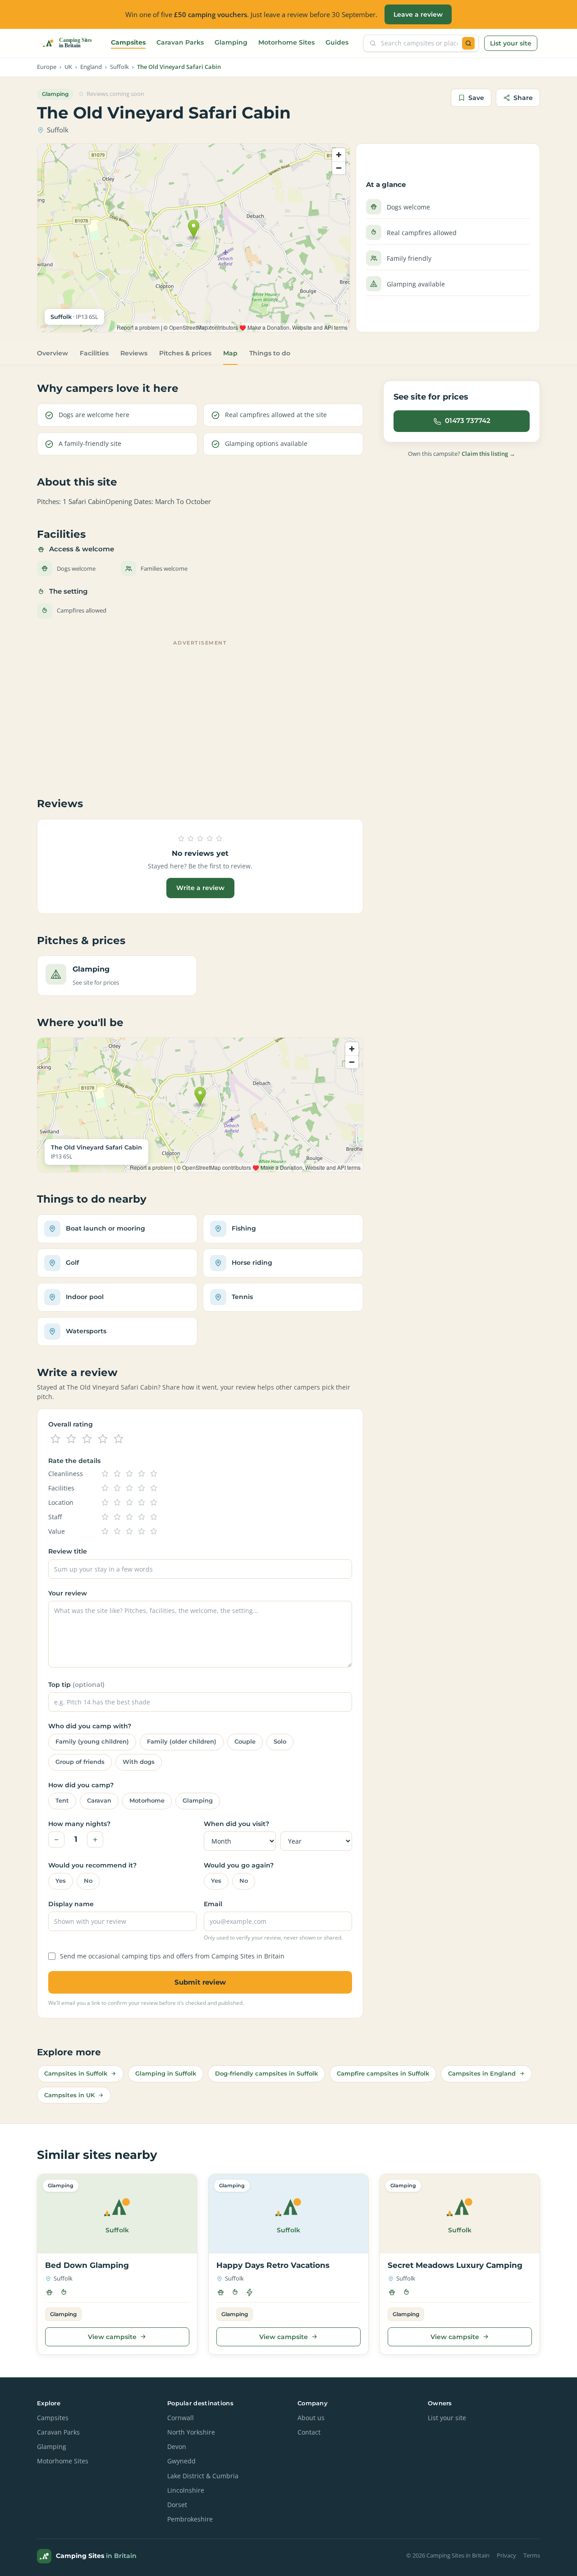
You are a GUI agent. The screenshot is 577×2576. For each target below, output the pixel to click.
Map (230, 353)
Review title (68, 1551)
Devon (177, 2447)
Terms (532, 2556)
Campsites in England (482, 2073)
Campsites (128, 42)
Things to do (270, 353)
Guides (337, 42)
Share (523, 98)
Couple (245, 1742)
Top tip (76, 1685)
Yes (61, 1881)
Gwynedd (181, 2461)
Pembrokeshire (190, 2519)
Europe (47, 67)
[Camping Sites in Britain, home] (71, 43)
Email (213, 1904)
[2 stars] (71, 1439)
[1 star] (55, 1439)
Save (476, 98)
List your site (511, 43)
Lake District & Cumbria (203, 2476)
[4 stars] (103, 1439)
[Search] (468, 43)
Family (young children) (92, 1742)
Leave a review (418, 14)
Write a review (200, 888)
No (88, 1881)
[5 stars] (119, 1439)
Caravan (99, 1801)
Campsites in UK (69, 2095)
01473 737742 (468, 421)
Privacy (506, 2556)
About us (311, 2418)
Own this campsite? (462, 454)
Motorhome (147, 1801)
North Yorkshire (191, 2432)
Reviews (134, 353)
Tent (62, 1801)
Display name (71, 1904)
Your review (68, 1593)
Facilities (94, 353)
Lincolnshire (186, 2490)
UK (68, 67)
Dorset (177, 2505)
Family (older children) (182, 1742)
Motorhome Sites (286, 42)
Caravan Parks (180, 42)
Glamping (231, 42)
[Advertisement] (200, 712)
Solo (280, 1742)
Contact (309, 2432)
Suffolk (119, 67)
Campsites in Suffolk (76, 2073)
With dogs (139, 1762)
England (91, 67)
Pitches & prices (185, 353)
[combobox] (419, 43)
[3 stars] (87, 1439)
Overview (53, 353)
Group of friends (80, 1762)
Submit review (200, 1982)
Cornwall (181, 2418)
